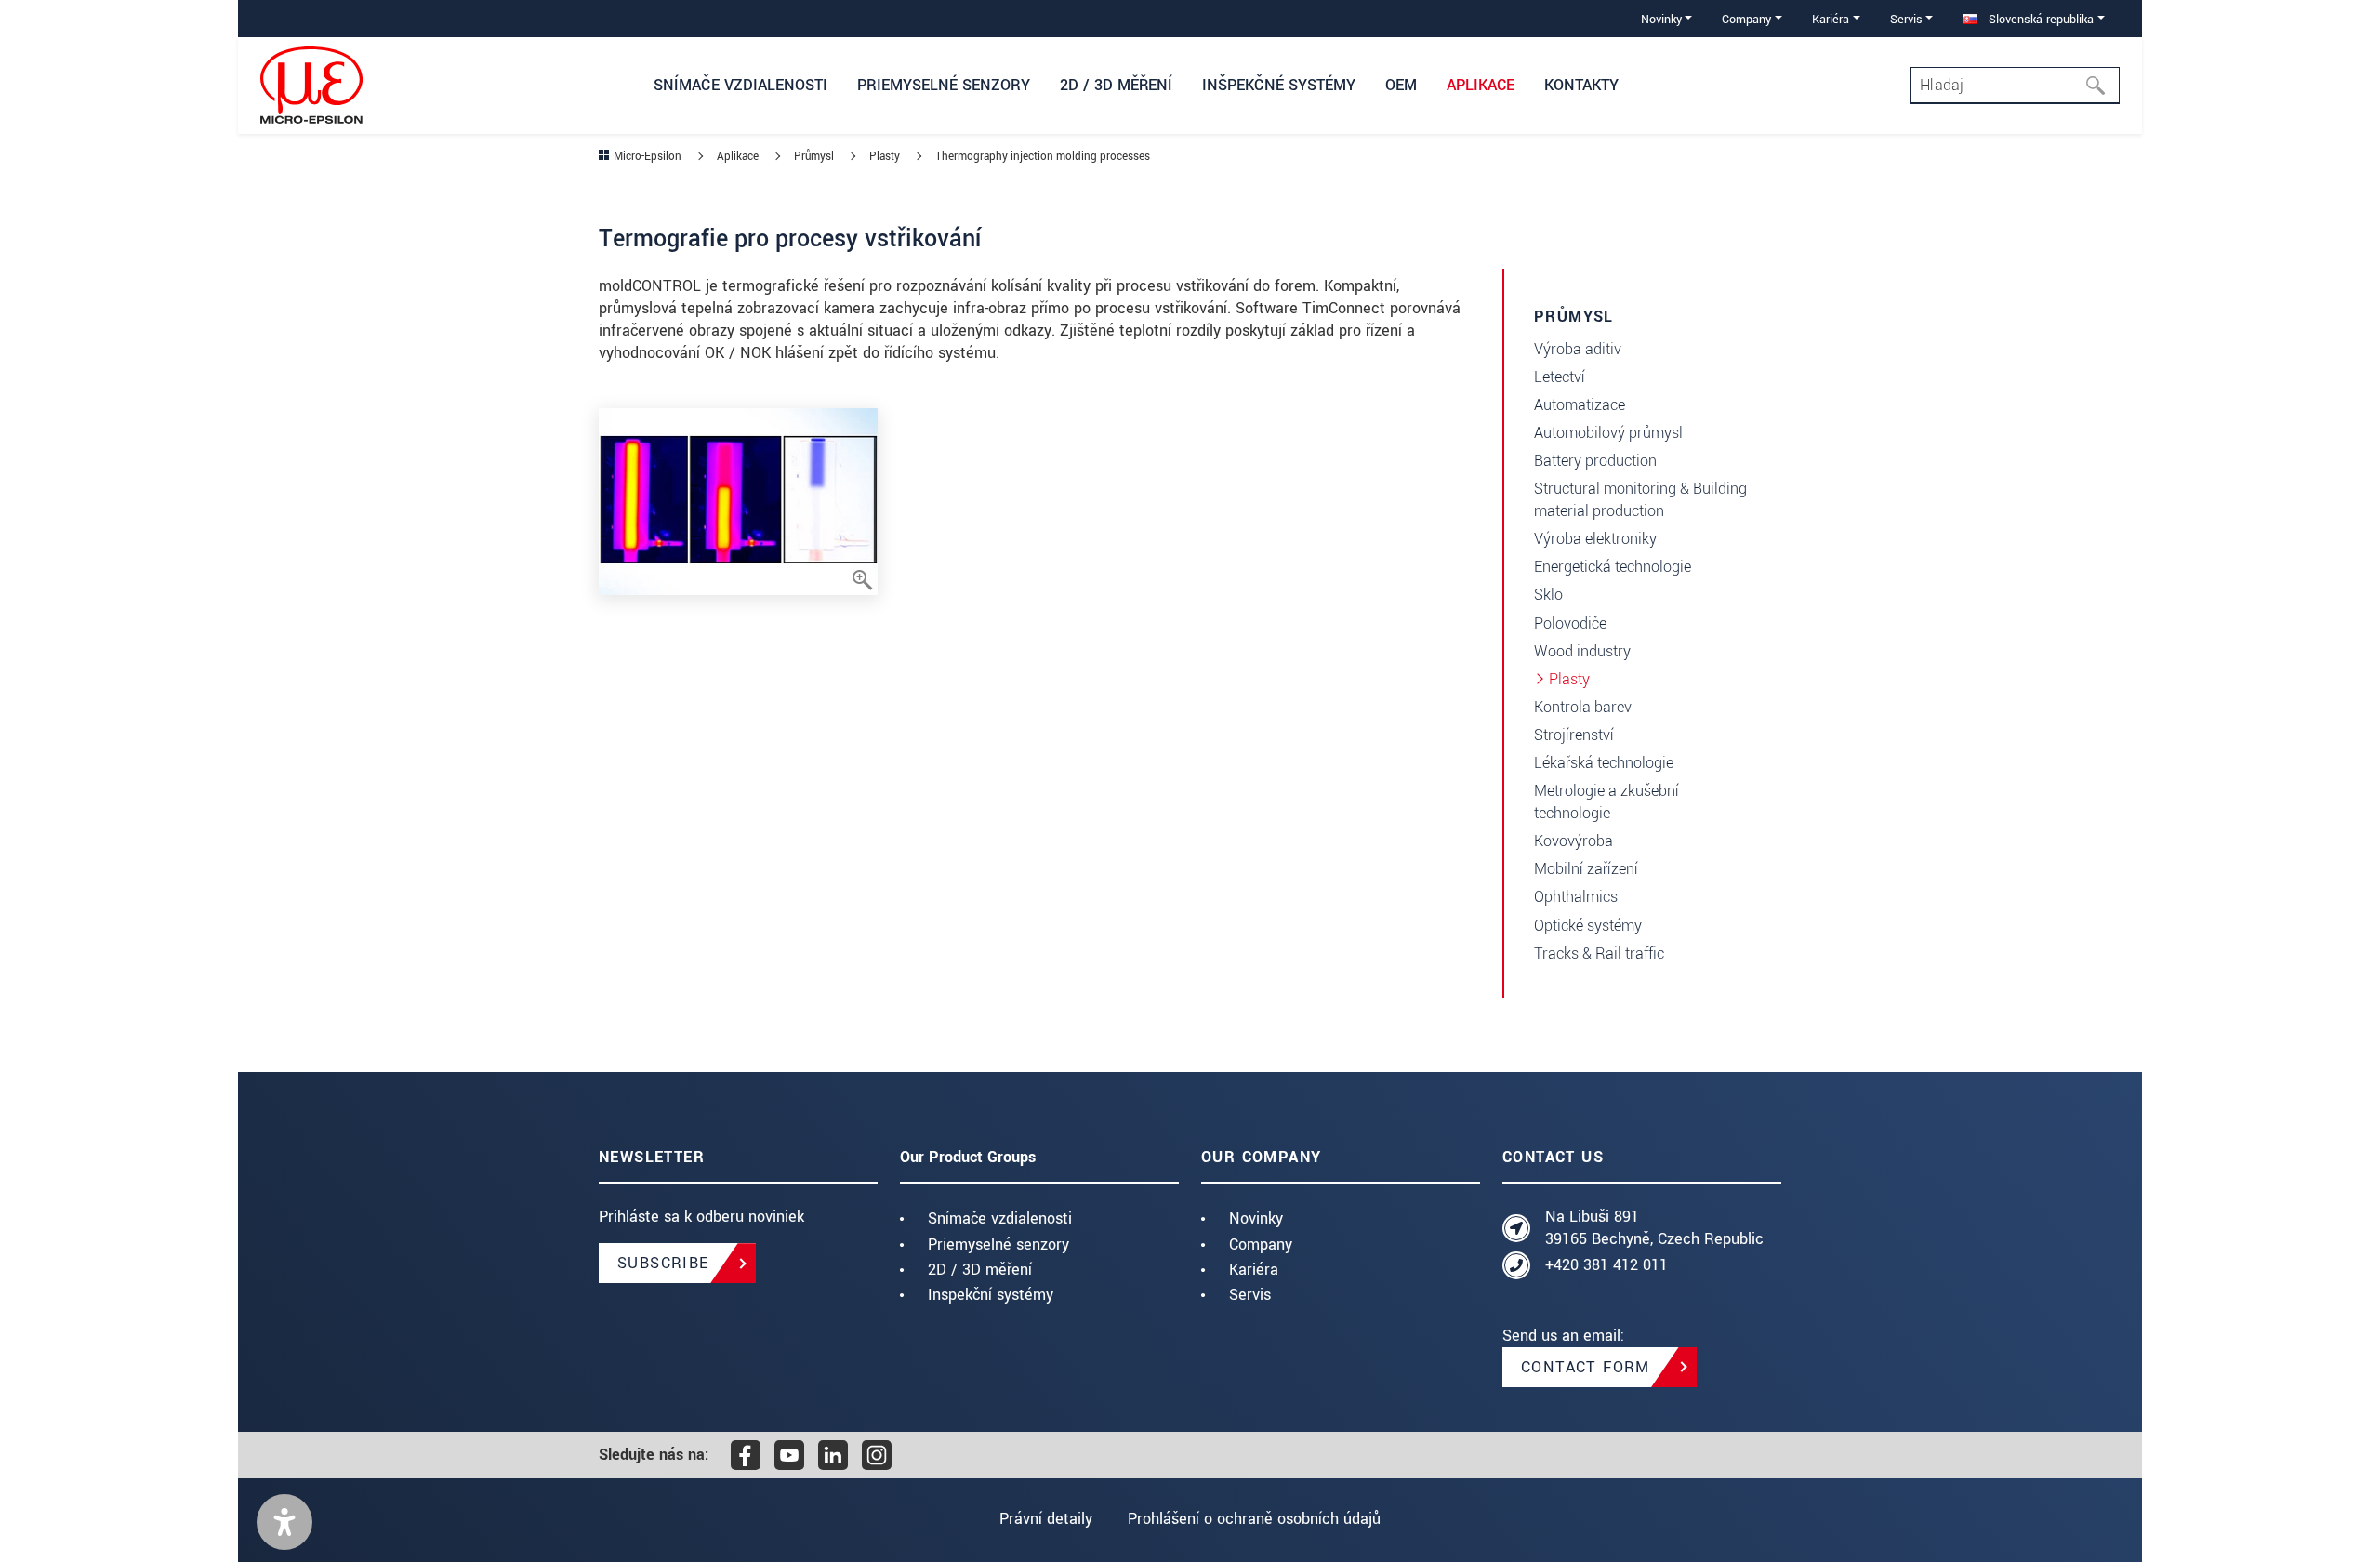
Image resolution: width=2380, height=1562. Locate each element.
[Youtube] (789, 1455)
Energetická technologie (1613, 567)
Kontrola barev (1583, 707)
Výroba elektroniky (1595, 539)
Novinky (1256, 1218)
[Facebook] (746, 1455)
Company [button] (1746, 19)
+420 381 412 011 (1606, 1265)
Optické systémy (1588, 926)
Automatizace (1580, 405)
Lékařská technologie (1604, 763)
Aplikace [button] (1481, 85)
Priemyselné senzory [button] (944, 85)
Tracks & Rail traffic (1599, 953)
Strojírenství (1574, 735)
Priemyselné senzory (998, 1244)
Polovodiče (1570, 623)
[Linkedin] (833, 1455)
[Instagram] (877, 1455)
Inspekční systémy (991, 1295)
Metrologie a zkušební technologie (1606, 802)
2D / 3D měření (980, 1270)
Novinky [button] (1661, 19)
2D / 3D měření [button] (1116, 85)
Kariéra (1254, 1270)
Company (1261, 1244)
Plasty (1569, 679)
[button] (284, 1522)
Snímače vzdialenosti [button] (740, 85)
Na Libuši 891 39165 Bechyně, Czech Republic (1654, 1228)
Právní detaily (1046, 1519)
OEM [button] (1401, 85)
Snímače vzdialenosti (1000, 1218)
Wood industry (1582, 651)
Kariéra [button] (1831, 19)
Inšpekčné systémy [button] (1279, 85)
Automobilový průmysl (1608, 433)
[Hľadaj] (2101, 86)
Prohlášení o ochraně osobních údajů (1254, 1519)
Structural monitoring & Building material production (1640, 500)
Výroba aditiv (1578, 349)
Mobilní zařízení (1586, 869)
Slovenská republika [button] (2039, 19)
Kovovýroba (1573, 841)
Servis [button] (1906, 19)
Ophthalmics (1576, 897)
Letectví (1560, 377)
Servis (1250, 1295)
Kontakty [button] (1581, 85)
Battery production (1595, 461)
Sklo (1548, 595)
